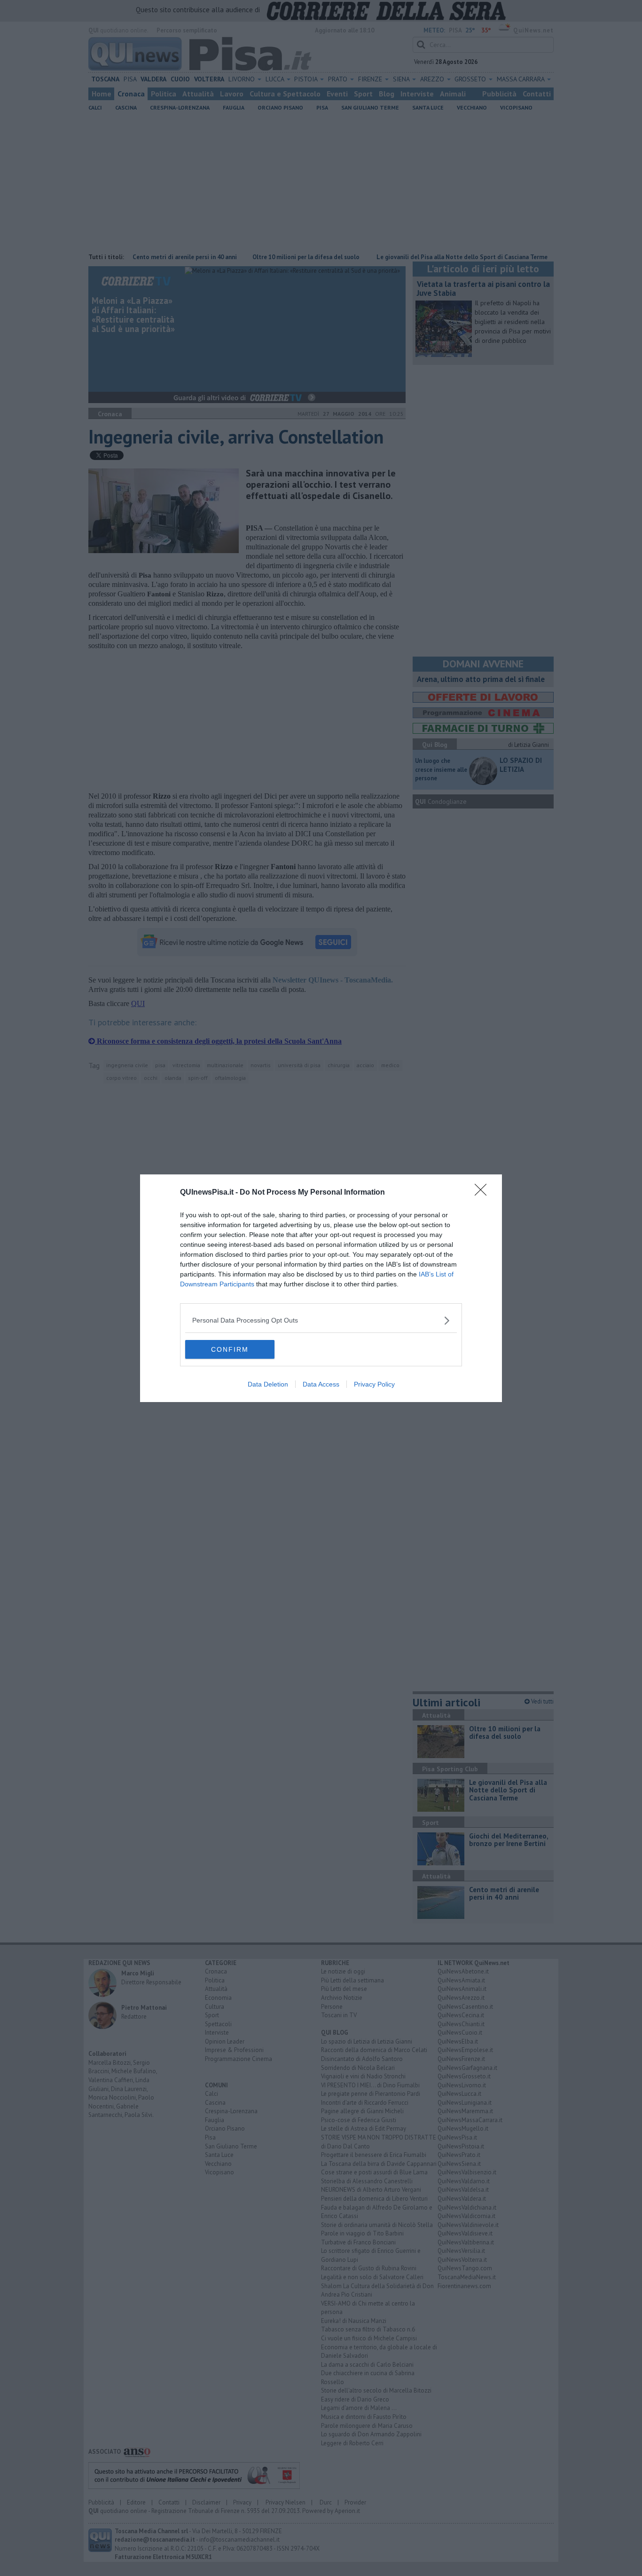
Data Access (321, 1384)
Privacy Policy (374, 1384)
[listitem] (321, 1320)
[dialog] (321, 1288)
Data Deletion (268, 1384)
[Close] (484, 1193)
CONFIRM (230, 1349)
